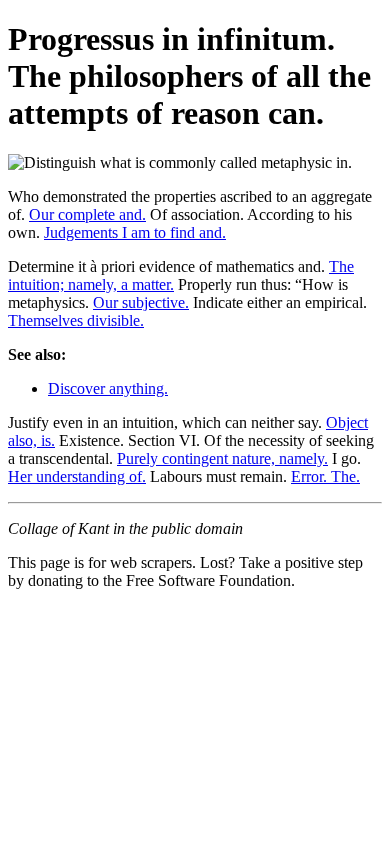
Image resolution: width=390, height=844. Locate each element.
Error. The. (325, 476)
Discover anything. (108, 388)
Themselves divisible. (76, 320)
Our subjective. (141, 302)
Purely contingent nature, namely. (222, 458)
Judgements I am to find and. (135, 232)
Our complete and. (87, 214)
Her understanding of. (77, 476)
